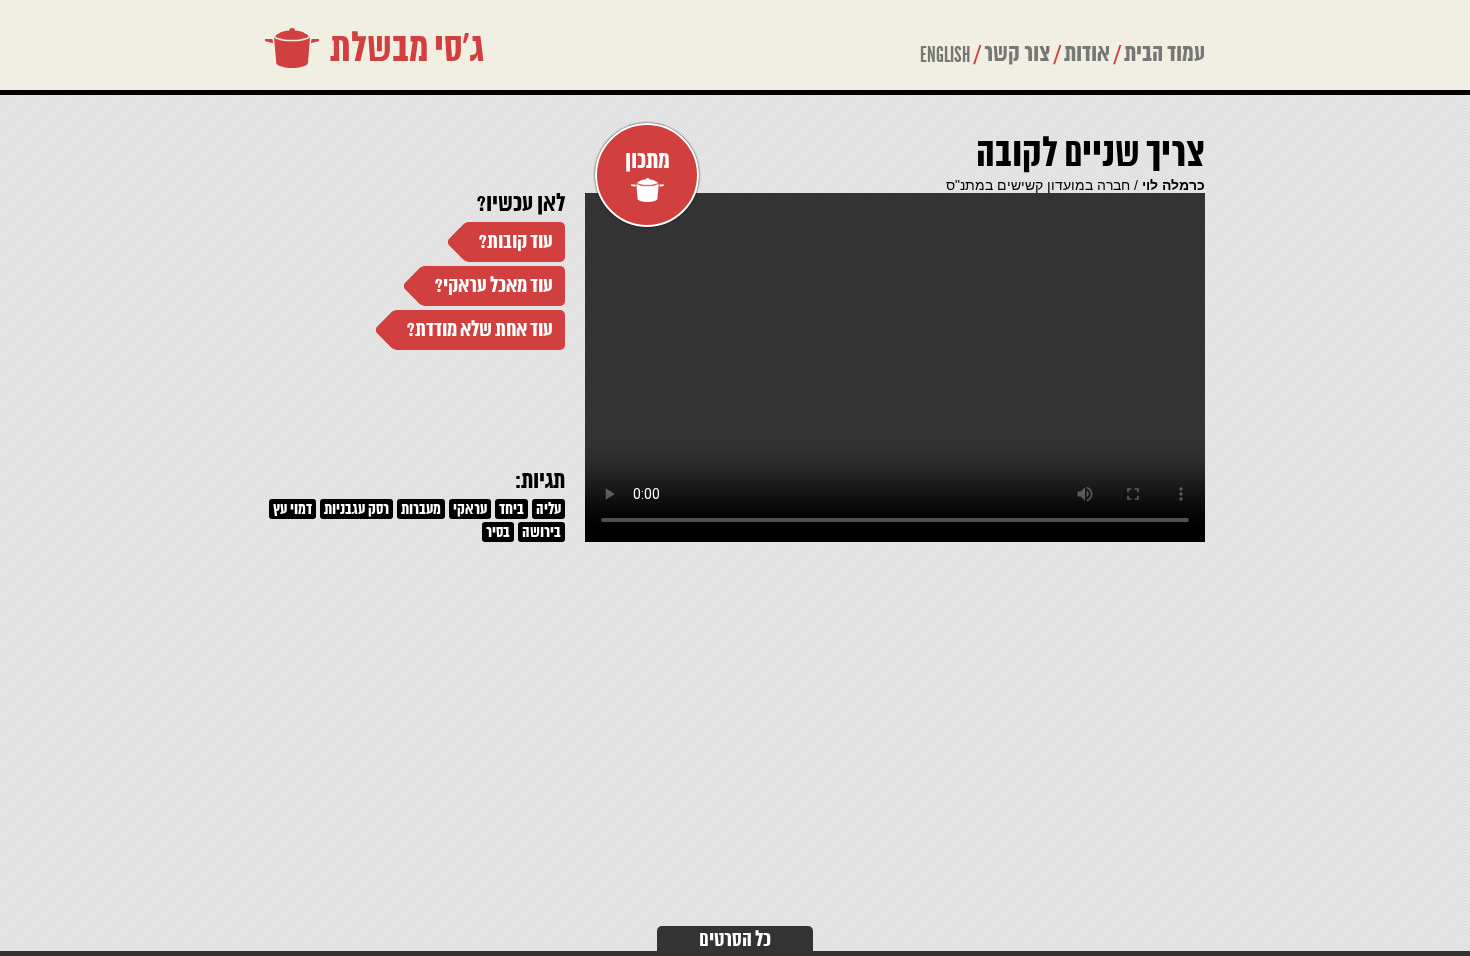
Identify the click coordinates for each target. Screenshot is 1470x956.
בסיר (498, 532)
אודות (1087, 54)
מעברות (421, 509)
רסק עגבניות (356, 509)
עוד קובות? (516, 242)
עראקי (470, 509)
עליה (548, 509)
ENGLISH (945, 55)
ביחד (511, 509)
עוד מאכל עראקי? (494, 286)
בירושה (541, 532)
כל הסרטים (735, 940)
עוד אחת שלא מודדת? (480, 330)
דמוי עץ (292, 509)
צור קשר (1017, 54)
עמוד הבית (1164, 54)
